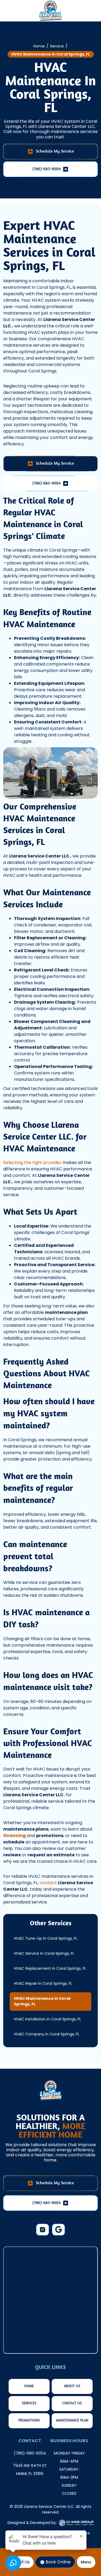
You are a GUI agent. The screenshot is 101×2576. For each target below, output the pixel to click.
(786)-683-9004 (30, 2453)
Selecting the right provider (32, 1163)
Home (39, 46)
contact (49, 1883)
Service (57, 46)
